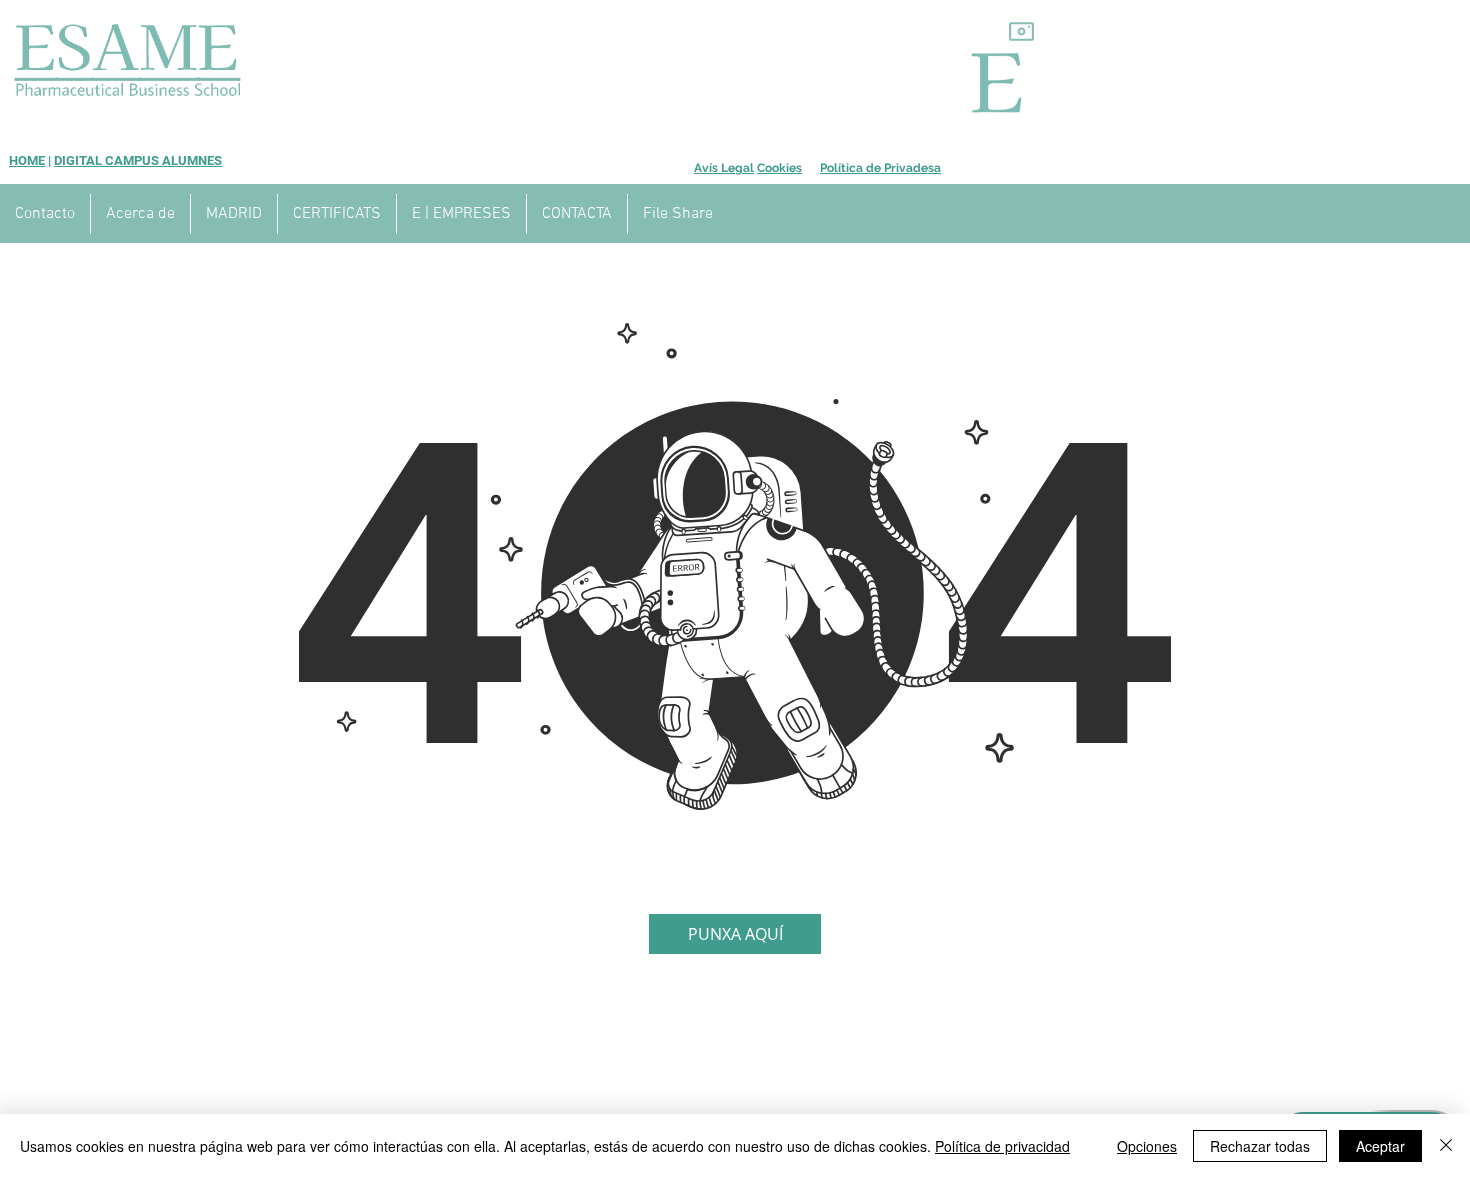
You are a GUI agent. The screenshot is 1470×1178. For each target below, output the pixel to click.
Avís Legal (724, 168)
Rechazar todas (1260, 1146)
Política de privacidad (1002, 1146)
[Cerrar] (1446, 1146)
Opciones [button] (1147, 1146)
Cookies (779, 168)
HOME (27, 160)
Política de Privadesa (880, 168)
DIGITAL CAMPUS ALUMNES (138, 160)
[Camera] (1021, 31)
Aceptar (1380, 1146)
